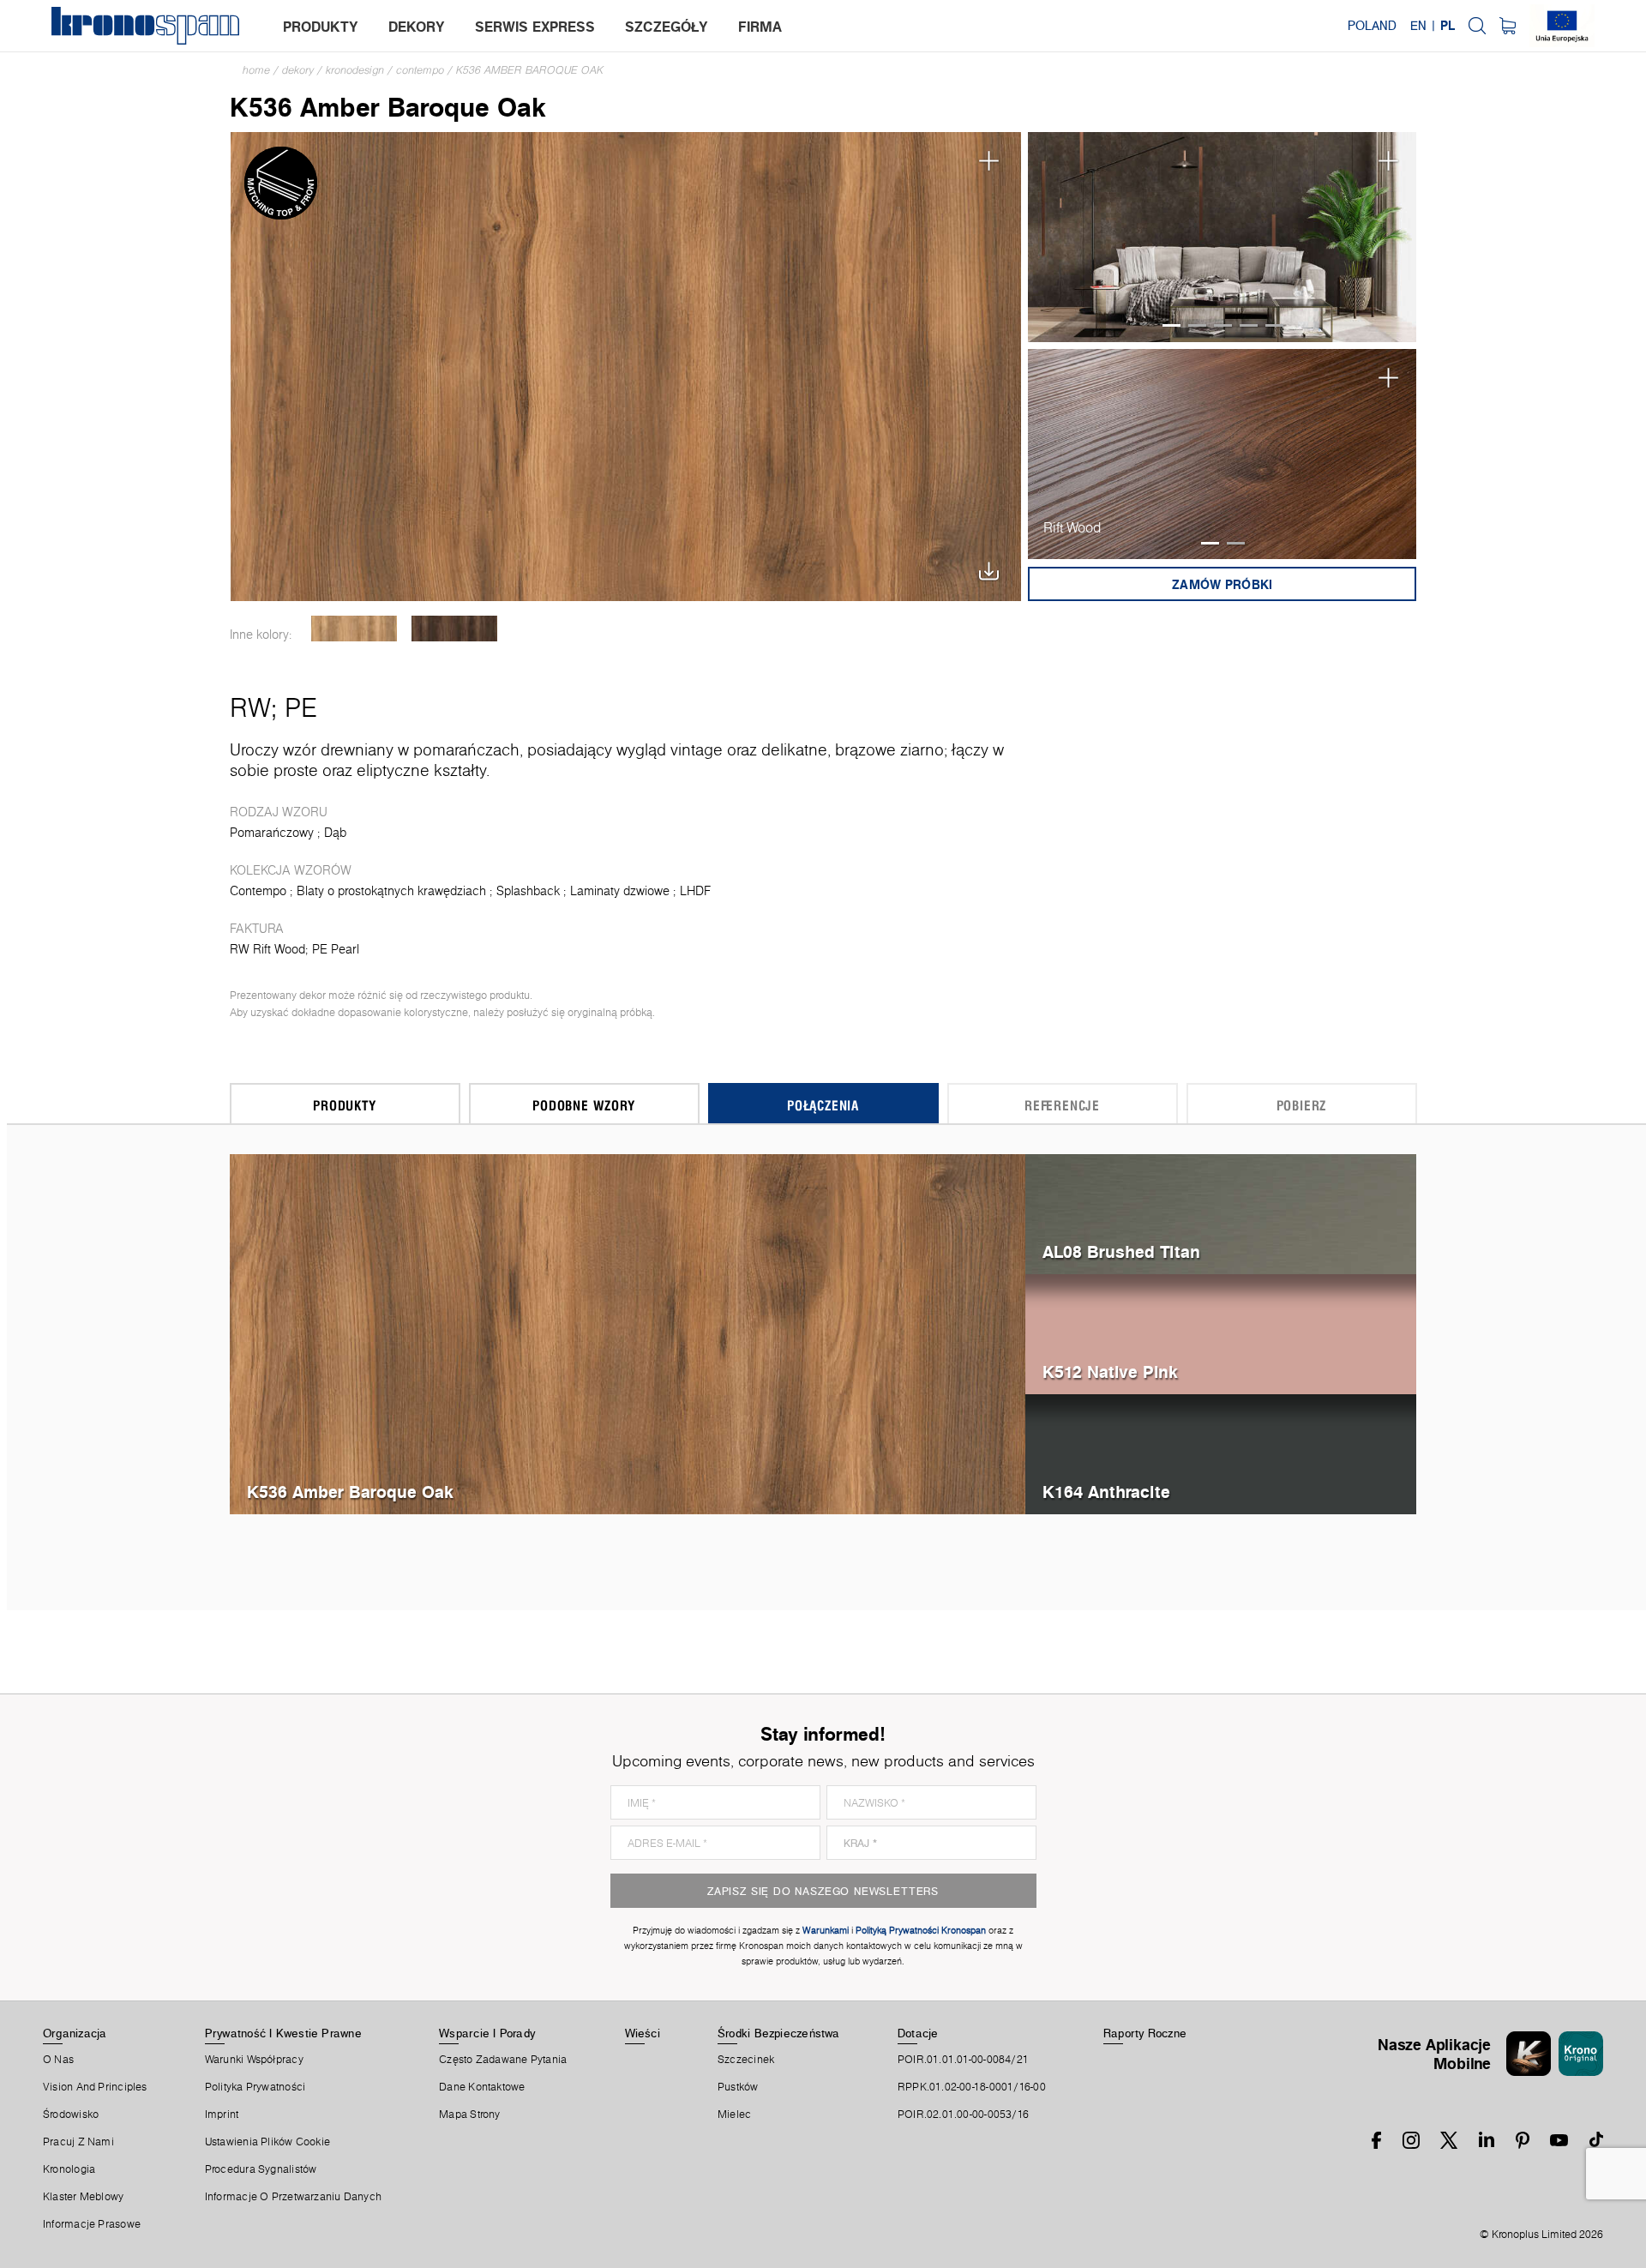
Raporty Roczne (1145, 2033)
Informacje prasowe (92, 2224)
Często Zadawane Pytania (503, 2060)
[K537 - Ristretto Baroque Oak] (455, 629)
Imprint (222, 2115)
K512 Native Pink (1110, 1372)
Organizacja (75, 2033)
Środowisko (71, 2115)
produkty (321, 27)
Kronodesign (355, 70)
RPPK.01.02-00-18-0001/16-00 (972, 2087)
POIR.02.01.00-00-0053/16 (963, 2115)
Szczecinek (746, 2060)
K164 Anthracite (1106, 1492)
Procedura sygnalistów (261, 2169)
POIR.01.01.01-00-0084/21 (963, 2060)
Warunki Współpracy (254, 2060)
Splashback (528, 891)
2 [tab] (1197, 325)
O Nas (58, 2060)
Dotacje (918, 2033)
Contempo (420, 70)
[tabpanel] (1222, 237)
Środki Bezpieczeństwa (779, 2033)
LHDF (695, 891)
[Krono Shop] (1508, 26)
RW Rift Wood (267, 949)
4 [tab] (1249, 325)
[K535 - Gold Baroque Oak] (354, 629)
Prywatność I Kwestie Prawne (283, 2033)
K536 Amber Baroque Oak (530, 70)
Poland (1372, 26)
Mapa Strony (469, 2115)
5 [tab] (1274, 325)
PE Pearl (336, 949)
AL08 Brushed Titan (1121, 1251)
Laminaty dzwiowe (620, 891)
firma (760, 27)
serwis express (535, 27)
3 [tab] (1223, 325)
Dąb (335, 833)
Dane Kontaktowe (482, 2087)
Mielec (734, 2115)
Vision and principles (95, 2087)
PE (301, 707)
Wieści (643, 2033)
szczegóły (667, 27)
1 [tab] (1171, 325)
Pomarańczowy (272, 833)
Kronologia (69, 2169)
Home (256, 70)
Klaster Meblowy (83, 2197)
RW (250, 707)
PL (1448, 26)
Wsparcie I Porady (487, 2033)
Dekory (298, 70)
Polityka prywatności (255, 2087)
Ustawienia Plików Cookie (267, 2142)
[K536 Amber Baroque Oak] (626, 365)
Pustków (738, 2087)
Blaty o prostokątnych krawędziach (391, 891)
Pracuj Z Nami (78, 2142)
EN (1418, 26)
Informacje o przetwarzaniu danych (293, 2197)
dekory (417, 27)
